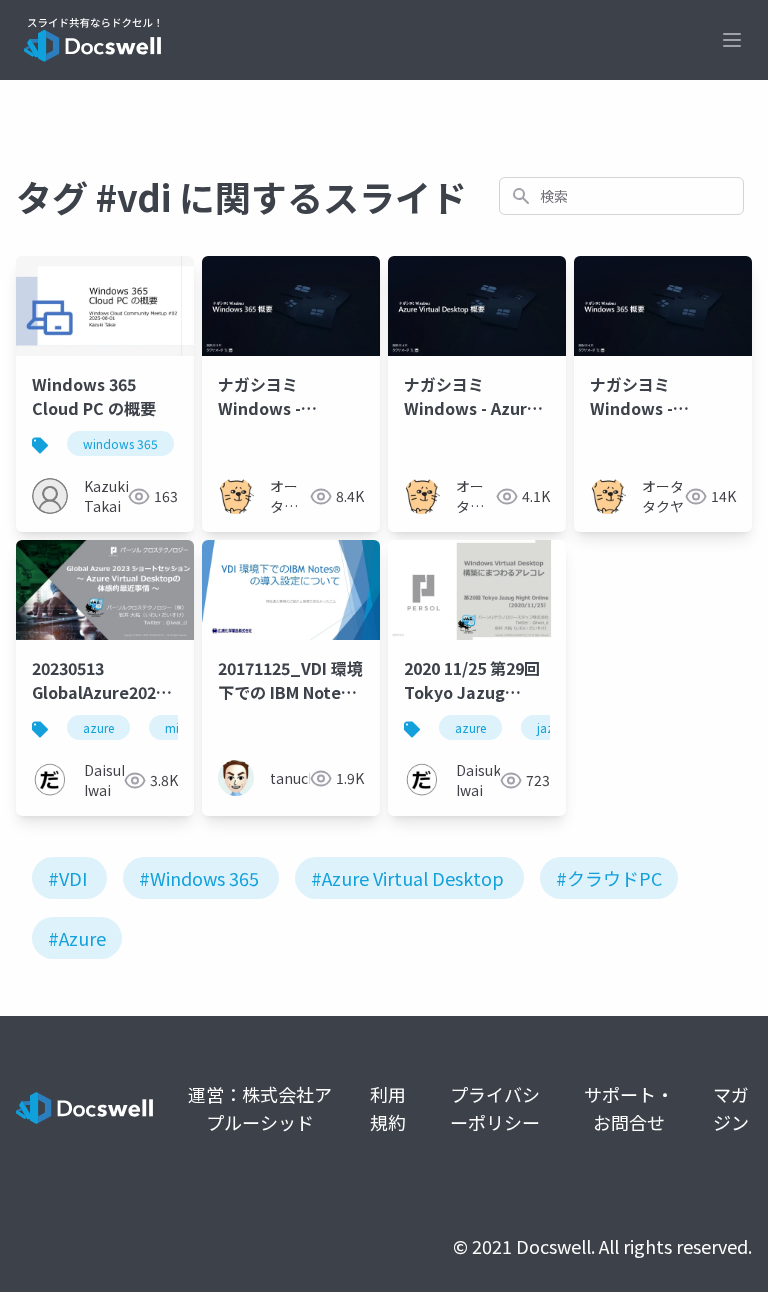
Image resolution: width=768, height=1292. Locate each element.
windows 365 (120, 443)
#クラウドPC (609, 878)
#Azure (77, 938)
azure (98, 727)
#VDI (67, 878)
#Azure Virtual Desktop (407, 878)
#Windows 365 (199, 878)
